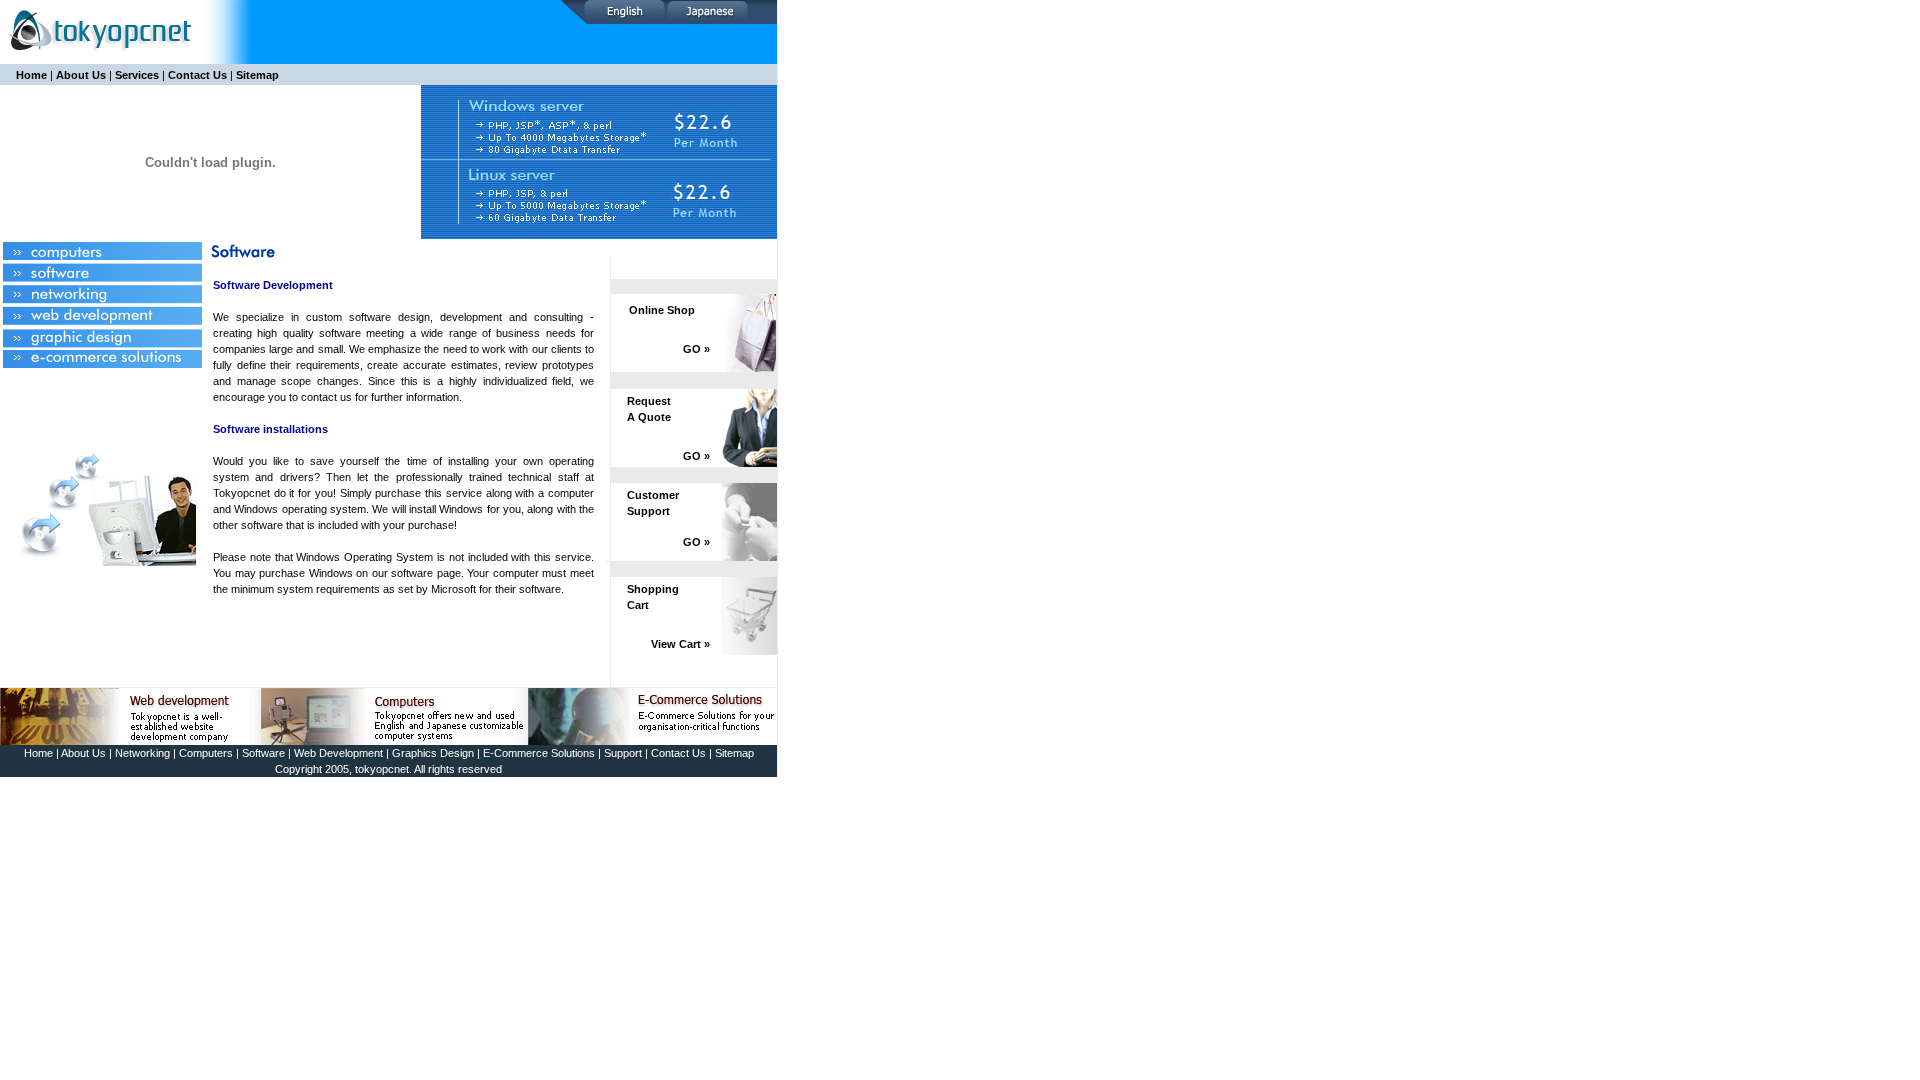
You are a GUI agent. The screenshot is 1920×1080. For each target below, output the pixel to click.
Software (263, 753)
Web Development (338, 753)
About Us (81, 75)
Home (31, 75)
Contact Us (197, 75)
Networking (142, 753)
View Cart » (680, 644)
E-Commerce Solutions (539, 753)
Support (623, 753)
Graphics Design (433, 753)
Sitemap (257, 75)
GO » (696, 349)
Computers (206, 753)
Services (137, 75)
